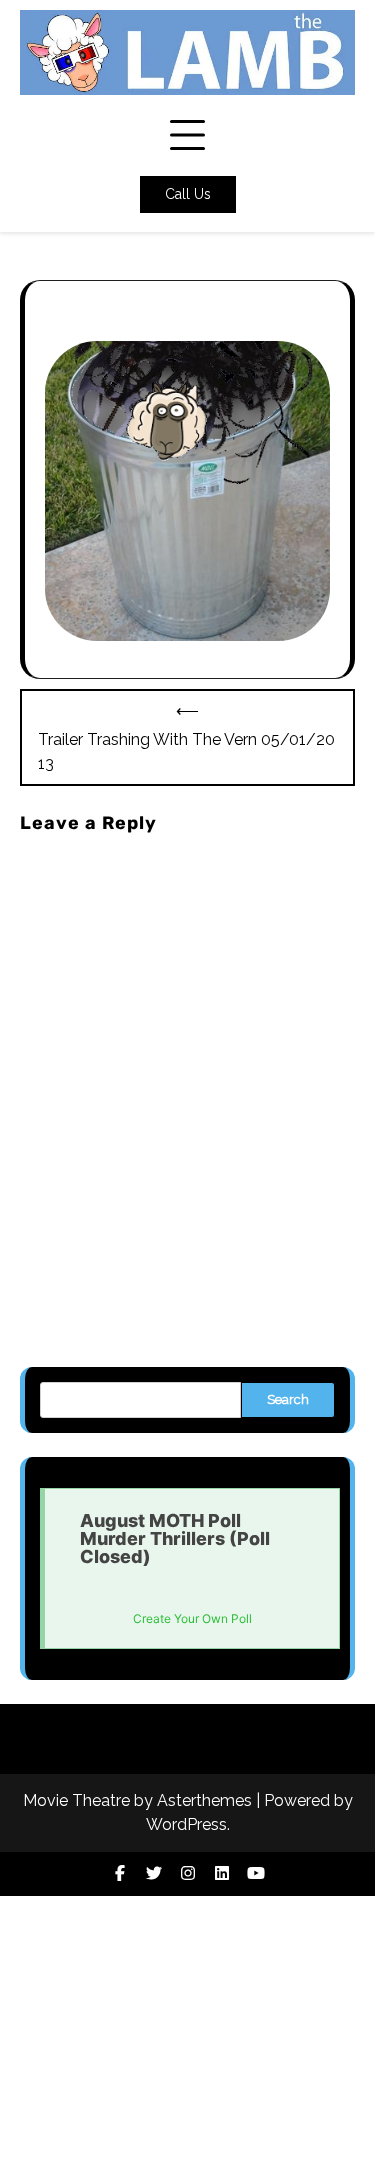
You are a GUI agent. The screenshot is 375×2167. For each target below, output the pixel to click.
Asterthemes (204, 1800)
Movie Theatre (76, 1800)
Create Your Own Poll (192, 1618)
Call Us (188, 194)
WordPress (186, 1824)
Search (288, 1399)
